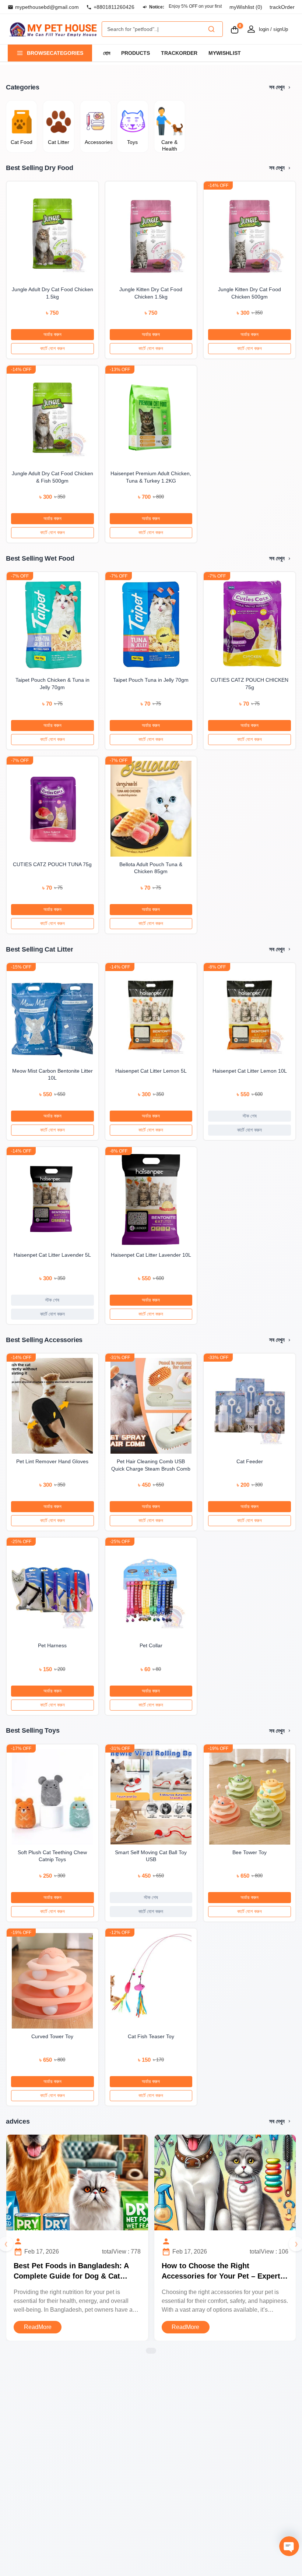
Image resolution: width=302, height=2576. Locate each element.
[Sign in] (251, 29)
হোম (107, 53)
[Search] (211, 29)
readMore (38, 2327)
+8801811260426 (114, 7)
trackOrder (282, 7)
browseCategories (55, 53)
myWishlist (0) (246, 7)
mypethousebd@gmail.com (47, 7)
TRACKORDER (179, 53)
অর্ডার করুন (52, 334)
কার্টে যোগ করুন (52, 348)
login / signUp (273, 29)
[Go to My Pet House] (53, 29)
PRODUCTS (136, 53)
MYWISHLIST (225, 53)
